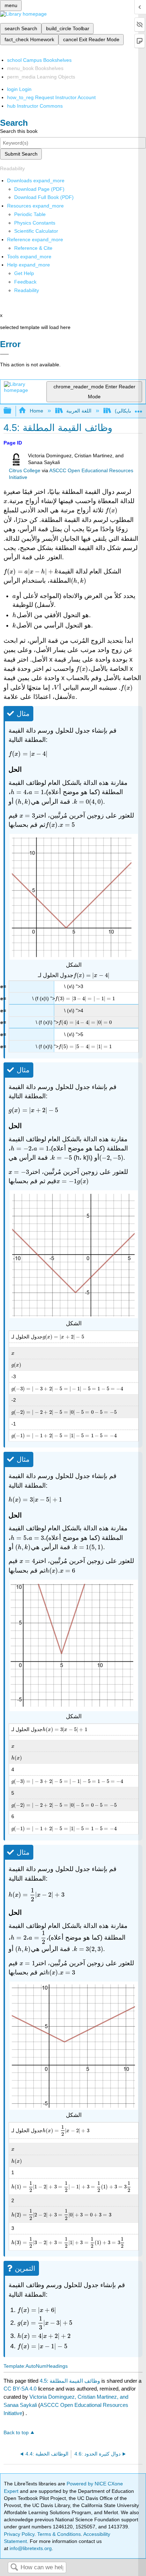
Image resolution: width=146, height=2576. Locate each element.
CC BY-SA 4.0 (20, 2389)
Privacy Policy (19, 2534)
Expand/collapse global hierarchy (12, 411)
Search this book (19, 131)
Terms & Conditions (59, 2534)
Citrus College (25, 471)
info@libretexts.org (30, 2548)
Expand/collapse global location (139, 409)
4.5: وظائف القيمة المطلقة (70, 2381)
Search (14, 2568)
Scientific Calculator (36, 231)
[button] (25, 282)
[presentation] (5, 501)
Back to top (16, 2433)
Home (36, 411)
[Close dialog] (4, 354)
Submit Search (21, 154)
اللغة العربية (79, 411)
